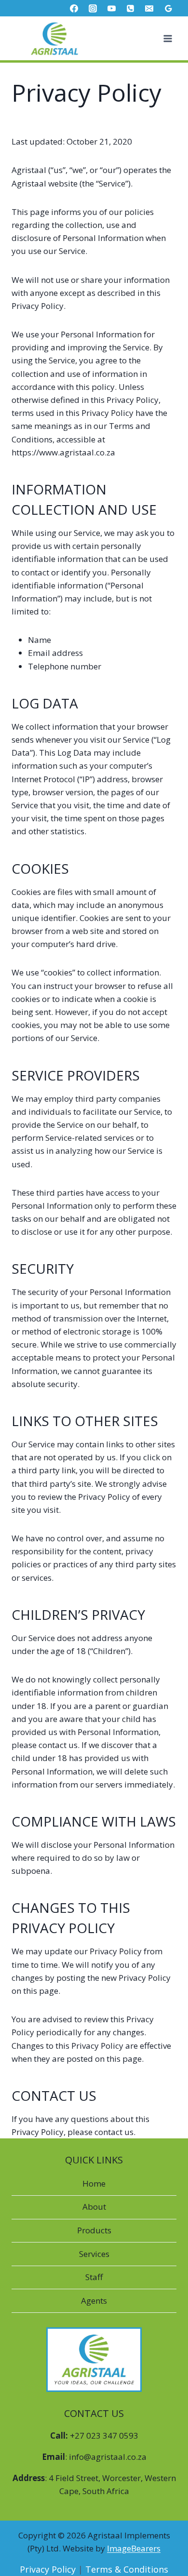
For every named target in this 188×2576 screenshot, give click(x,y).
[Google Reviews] (168, 8)
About (94, 2207)
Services (94, 2254)
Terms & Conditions (127, 2569)
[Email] (149, 8)
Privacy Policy (48, 2569)
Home (94, 2183)
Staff (94, 2277)
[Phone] (131, 8)
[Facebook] (74, 8)
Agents (94, 2301)
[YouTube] (112, 8)
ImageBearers (134, 2548)
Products (94, 2230)
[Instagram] (93, 8)
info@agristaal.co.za (108, 2457)
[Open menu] (168, 38)
